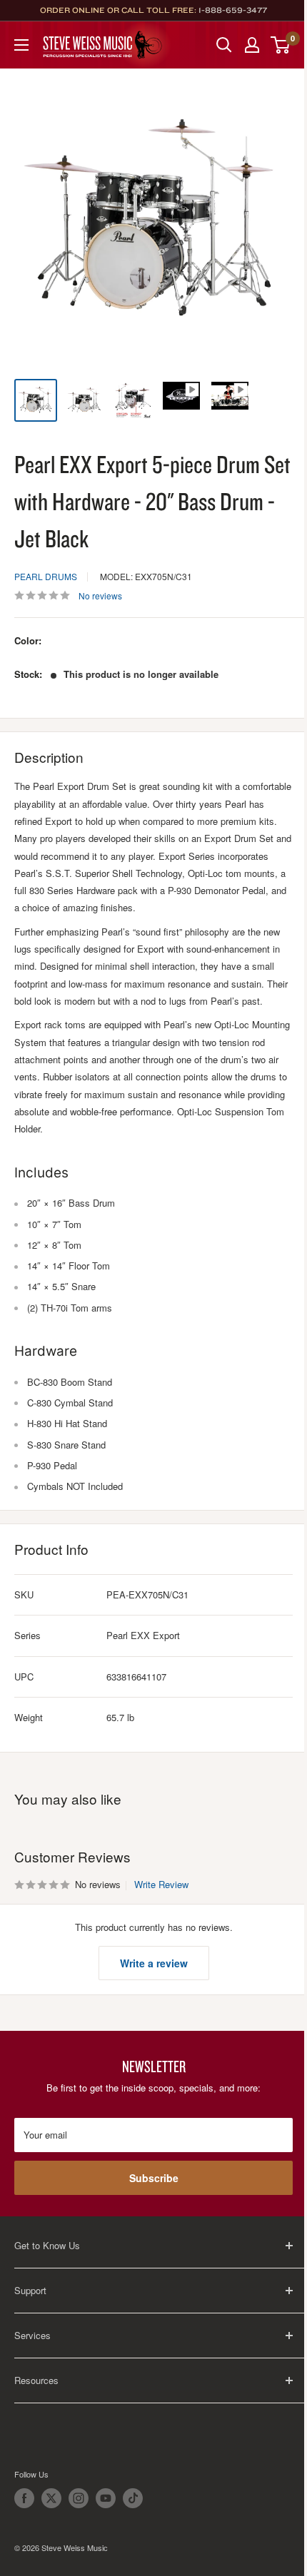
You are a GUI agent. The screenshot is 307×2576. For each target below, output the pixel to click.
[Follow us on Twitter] (51, 2498)
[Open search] (224, 45)
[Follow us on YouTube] (106, 2498)
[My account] (252, 45)
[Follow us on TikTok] (133, 2498)
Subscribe (154, 2178)
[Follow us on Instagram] (79, 2498)
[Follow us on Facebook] (24, 2498)
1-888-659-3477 (233, 10)
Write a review (154, 1963)
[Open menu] (21, 45)
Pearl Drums (46, 576)
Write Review (161, 1884)
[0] (281, 45)
